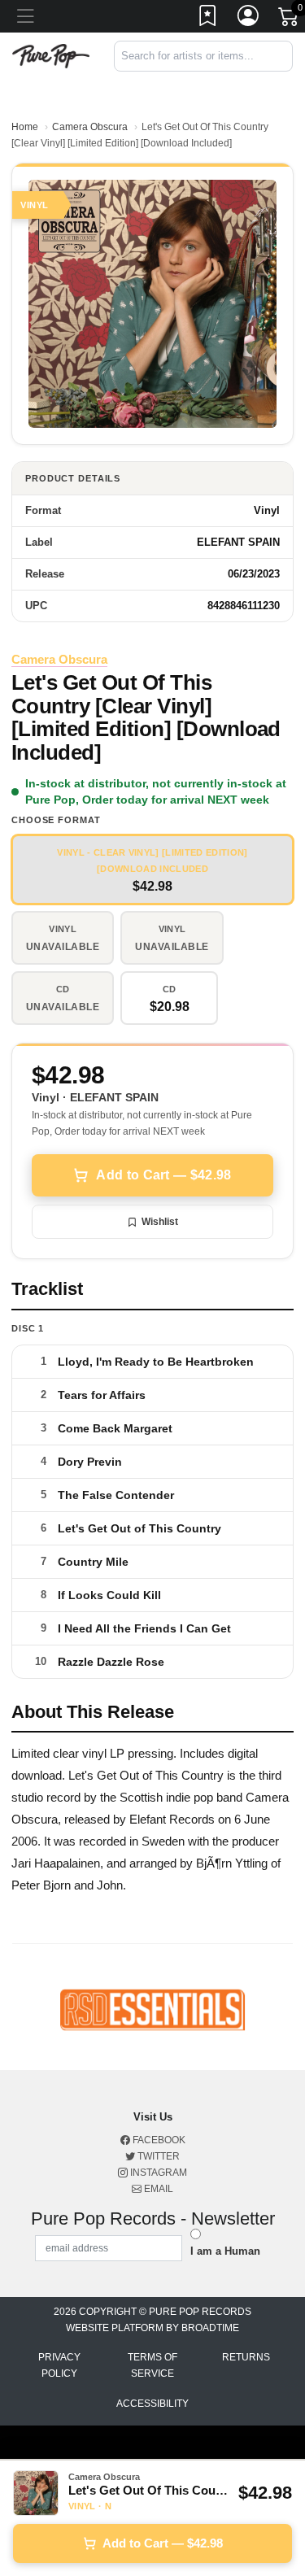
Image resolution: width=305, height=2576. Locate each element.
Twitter (157, 2156)
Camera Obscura (90, 127)
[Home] (51, 55)
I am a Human (225, 2251)
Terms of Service (152, 2365)
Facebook (158, 2140)
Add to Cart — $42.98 (163, 1175)
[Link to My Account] (249, 19)
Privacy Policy (59, 2365)
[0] (290, 20)
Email (157, 2189)
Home (25, 127)
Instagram (157, 2173)
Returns (246, 2357)
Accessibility (152, 2404)
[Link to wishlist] (208, 19)
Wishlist (160, 1222)
